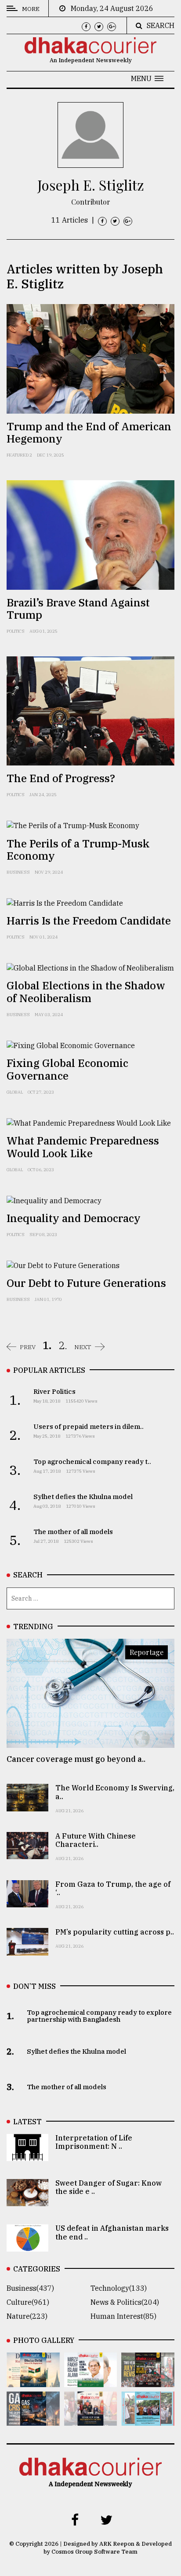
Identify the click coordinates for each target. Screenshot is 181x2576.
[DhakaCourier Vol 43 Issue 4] (91, 2381)
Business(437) (30, 2288)
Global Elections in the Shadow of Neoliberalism (86, 992)
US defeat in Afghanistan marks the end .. (112, 2232)
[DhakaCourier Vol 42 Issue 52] (148, 2420)
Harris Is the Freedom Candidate (89, 921)
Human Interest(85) (123, 2316)
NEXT (83, 1347)
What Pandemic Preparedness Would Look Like (83, 1147)
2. (63, 1345)
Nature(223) (27, 2316)
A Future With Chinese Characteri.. (96, 1840)
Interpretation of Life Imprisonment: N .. (94, 2142)
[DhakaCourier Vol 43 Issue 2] (33, 2420)
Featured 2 (19, 455)
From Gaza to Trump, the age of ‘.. (113, 1888)
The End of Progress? (61, 778)
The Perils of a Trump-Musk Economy (78, 850)
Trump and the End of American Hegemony (89, 433)
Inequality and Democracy (74, 1218)
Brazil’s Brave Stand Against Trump (78, 609)
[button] (147, 78)
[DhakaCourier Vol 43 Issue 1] (91, 2420)
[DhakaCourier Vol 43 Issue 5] (33, 2381)
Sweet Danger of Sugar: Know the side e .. (109, 2187)
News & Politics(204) (125, 2302)
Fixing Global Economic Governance (67, 1069)
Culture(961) (28, 2302)
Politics (16, 631)
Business (18, 872)
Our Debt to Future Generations (86, 1283)
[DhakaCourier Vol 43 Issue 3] (148, 2381)
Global (15, 1092)
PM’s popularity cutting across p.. (115, 1932)
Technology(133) (119, 2288)
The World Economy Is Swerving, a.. (115, 1792)
